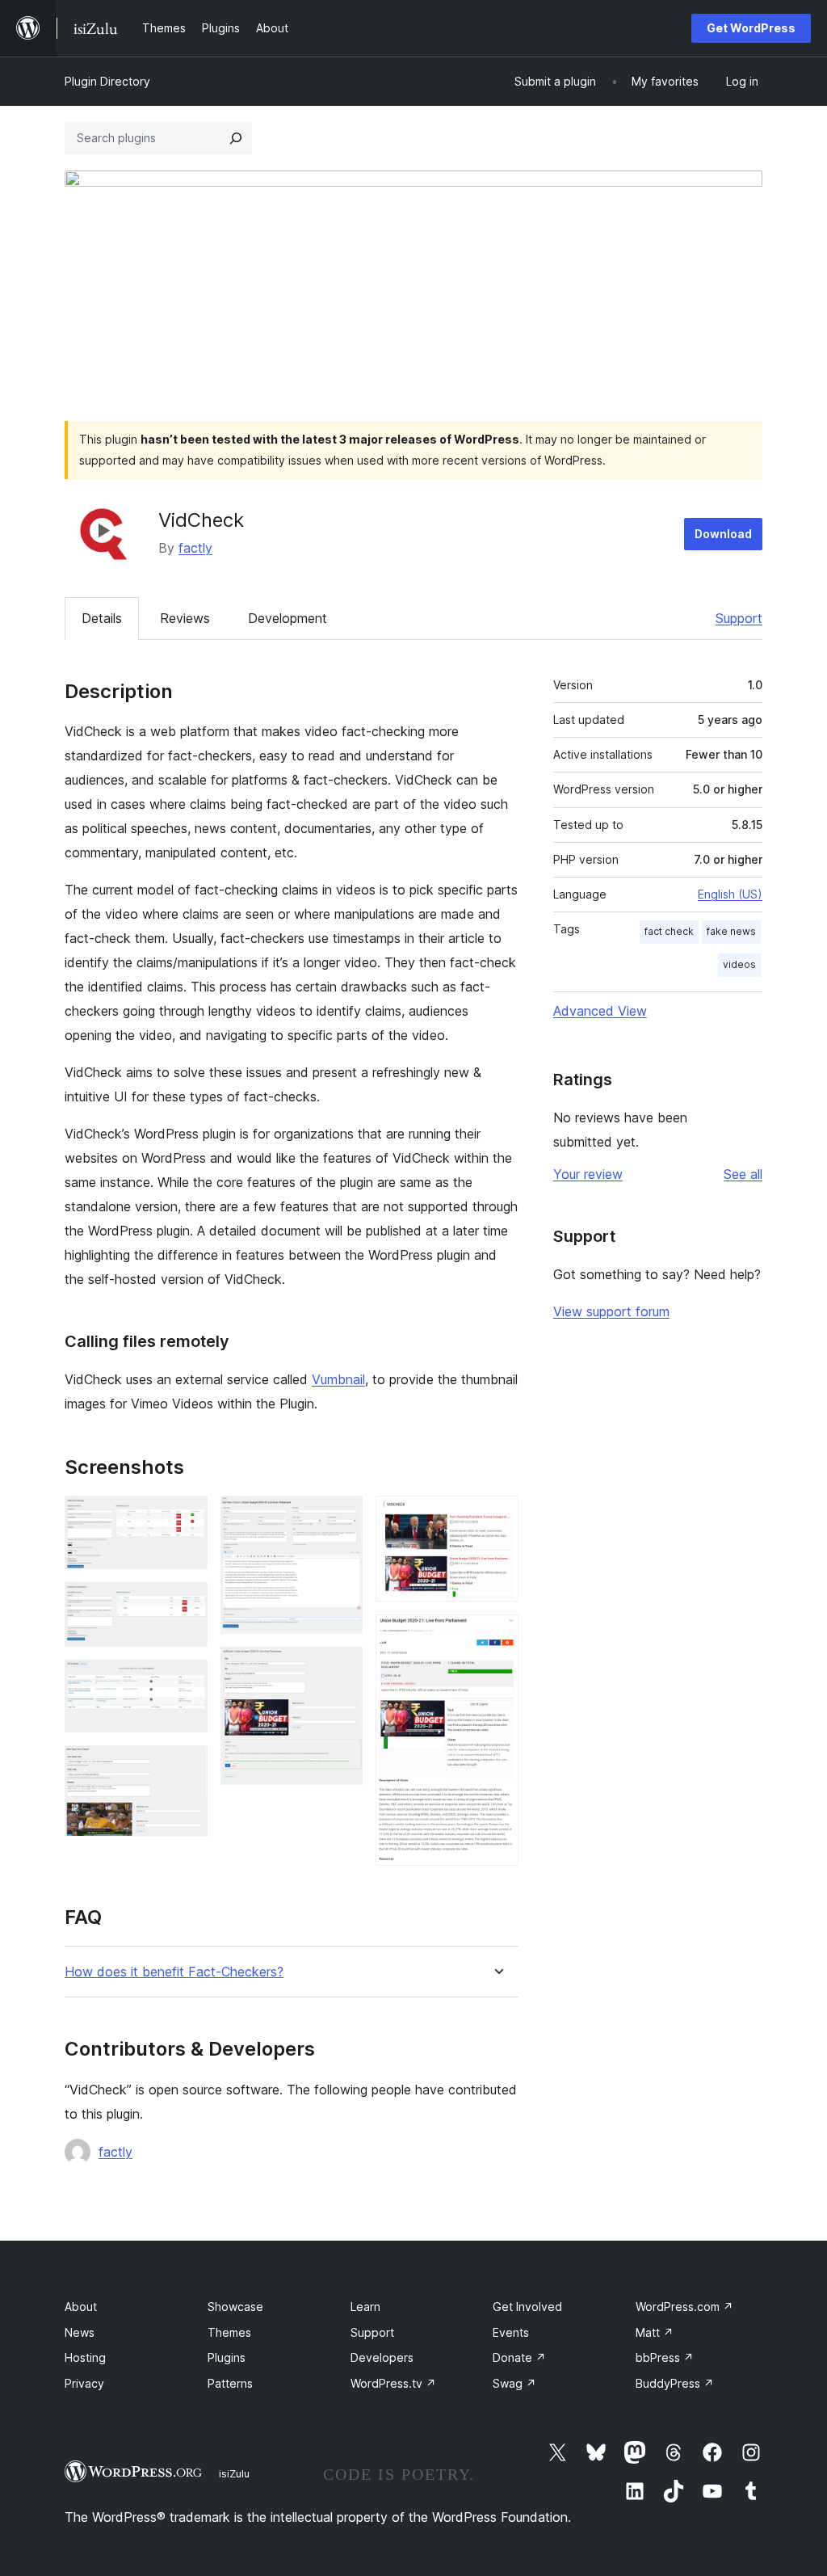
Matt (655, 2332)
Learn (365, 2307)
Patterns (230, 2383)
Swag (514, 2383)
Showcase (235, 2307)
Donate (519, 2357)
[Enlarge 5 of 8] (341, 1517)
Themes (229, 2332)
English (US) (730, 894)
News (80, 2332)
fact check (669, 931)
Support (739, 618)
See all (743, 1174)
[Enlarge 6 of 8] (341, 1669)
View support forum (611, 1311)
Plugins (227, 2357)
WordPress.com (684, 2307)
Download (723, 534)
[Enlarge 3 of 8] (186, 1682)
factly (195, 548)
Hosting (85, 2357)
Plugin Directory (107, 81)
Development (288, 618)
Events (511, 2332)
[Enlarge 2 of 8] (186, 1604)
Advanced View (600, 1011)
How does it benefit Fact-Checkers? (174, 1972)
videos (739, 964)
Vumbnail (338, 1379)
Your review (588, 1174)
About (81, 2307)
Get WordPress (751, 28)
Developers (382, 2357)
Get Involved (527, 2307)
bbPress (665, 2357)
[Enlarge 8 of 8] (497, 1636)
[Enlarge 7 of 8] (497, 1517)
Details (102, 618)
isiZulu (234, 2473)
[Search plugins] (236, 138)
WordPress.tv (393, 2383)
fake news (731, 931)
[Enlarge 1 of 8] (186, 1517)
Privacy (84, 2383)
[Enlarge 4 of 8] (186, 1767)
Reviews (185, 618)
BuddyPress (675, 2383)
